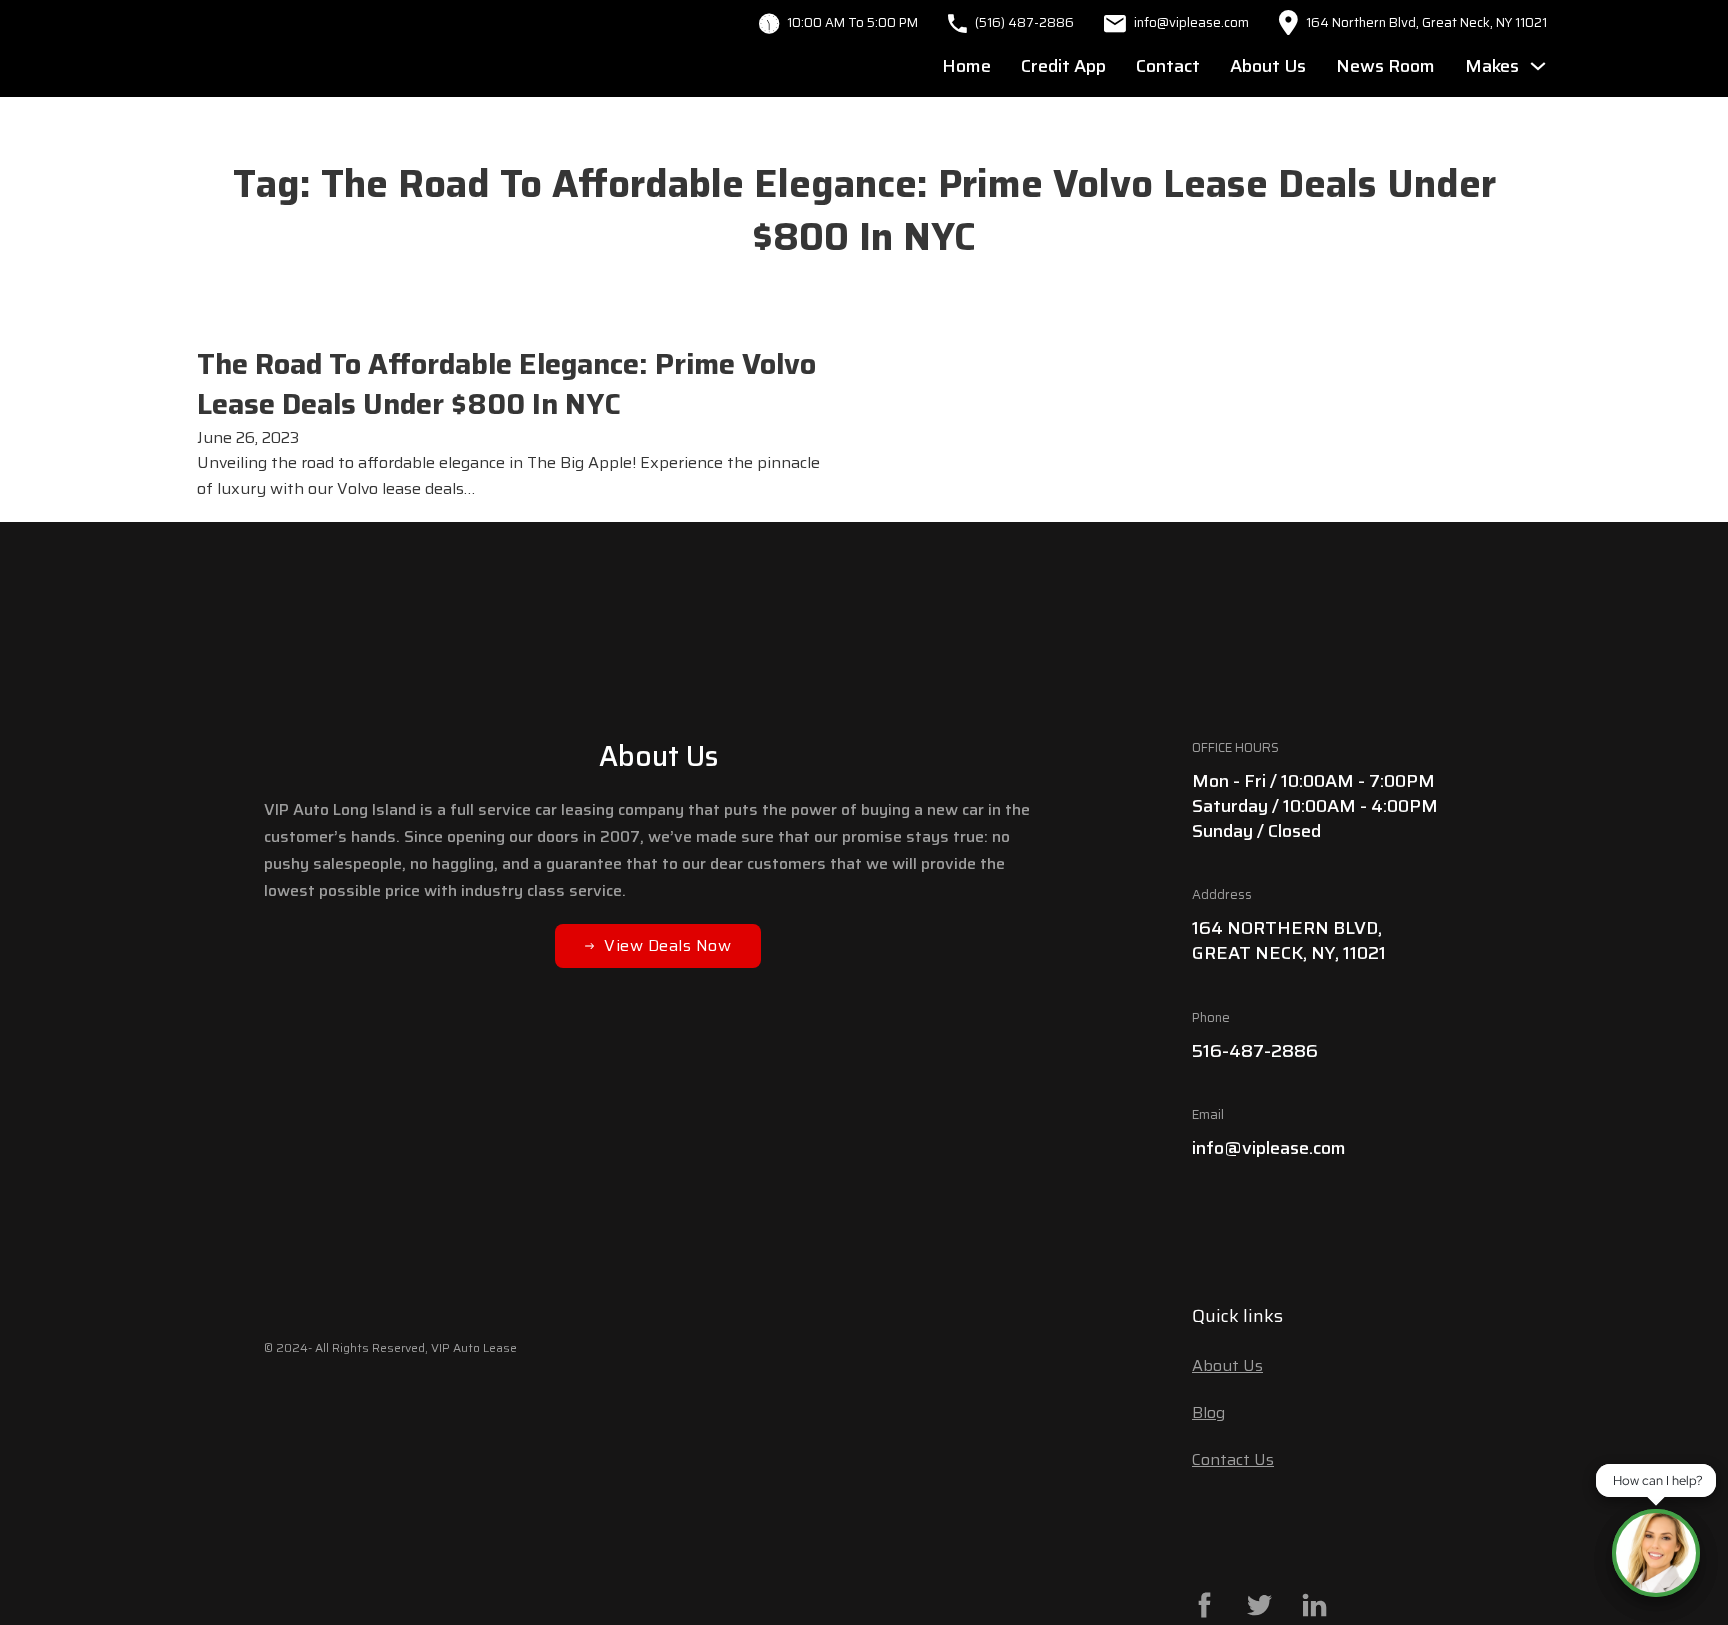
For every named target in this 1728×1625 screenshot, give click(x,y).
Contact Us (1233, 1459)
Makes (1492, 66)
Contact (1168, 66)
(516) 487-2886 (1024, 22)
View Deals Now (667, 945)
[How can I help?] (1656, 1553)
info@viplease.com (1269, 1148)
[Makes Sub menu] (1538, 66)
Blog (1208, 1412)
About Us (1268, 66)
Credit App (1063, 66)
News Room (1385, 66)
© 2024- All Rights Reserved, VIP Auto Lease (390, 1347)
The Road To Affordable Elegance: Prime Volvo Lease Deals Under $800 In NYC (506, 384)
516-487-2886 (1255, 1051)
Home (966, 66)
